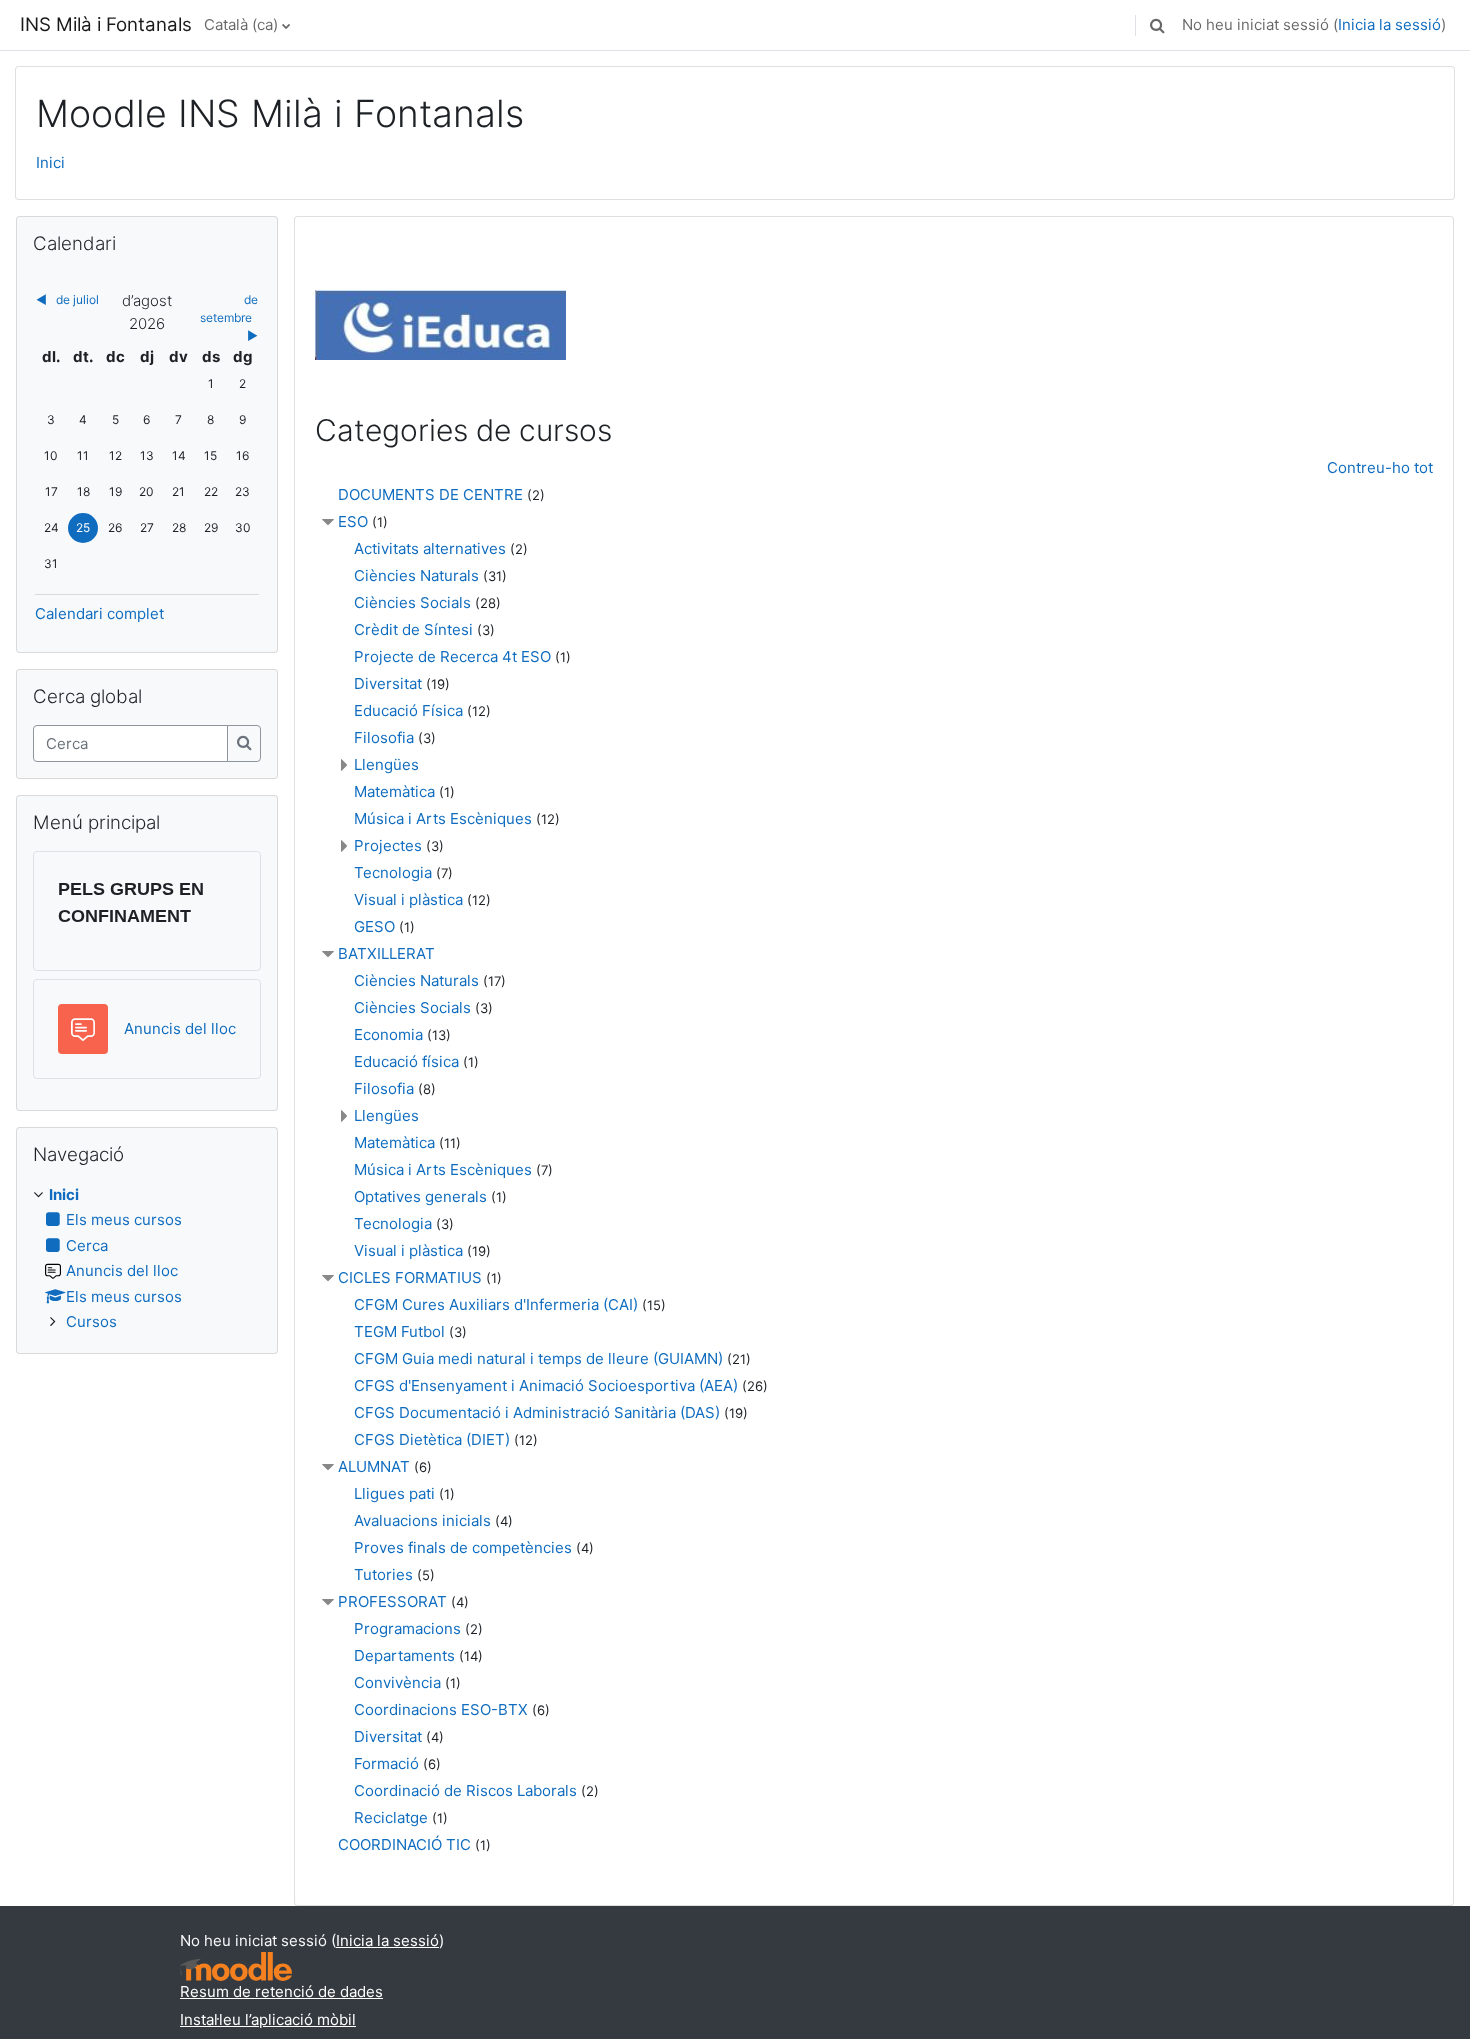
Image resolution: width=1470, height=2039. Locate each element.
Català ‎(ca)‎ (241, 24)
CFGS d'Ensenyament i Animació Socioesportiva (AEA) (546, 1385)
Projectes (388, 845)
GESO (374, 926)
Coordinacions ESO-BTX (441, 1709)
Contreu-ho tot (1380, 467)
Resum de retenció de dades (281, 1991)
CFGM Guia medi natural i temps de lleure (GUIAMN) (538, 1358)
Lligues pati (394, 1493)
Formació (386, 1763)
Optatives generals (420, 1196)
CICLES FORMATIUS (410, 1277)
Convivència (397, 1682)
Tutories (383, 1574)
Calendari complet (99, 613)
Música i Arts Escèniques (443, 818)
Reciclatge (391, 1817)
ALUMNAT (374, 1466)
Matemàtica (394, 791)
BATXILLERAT (386, 953)
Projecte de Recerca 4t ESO (452, 656)
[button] (1157, 25)
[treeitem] (147, 1259)
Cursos (91, 1321)
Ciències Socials (412, 602)
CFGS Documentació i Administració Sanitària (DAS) (537, 1412)
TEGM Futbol (399, 1331)
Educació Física (408, 710)
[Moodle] (236, 1966)
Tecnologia (393, 872)
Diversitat (388, 683)
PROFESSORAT (392, 1601)
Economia (388, 1034)
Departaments (404, 1655)
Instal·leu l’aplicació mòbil (268, 2019)
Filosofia (384, 737)
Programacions (407, 1628)
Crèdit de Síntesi (413, 629)
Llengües (386, 764)
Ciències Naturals (416, 575)
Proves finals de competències (463, 1547)
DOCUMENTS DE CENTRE (430, 494)
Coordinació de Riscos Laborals (465, 1790)
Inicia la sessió (1389, 24)
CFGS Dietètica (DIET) (432, 1439)
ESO (353, 521)
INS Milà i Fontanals (106, 24)
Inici (50, 162)
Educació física (406, 1061)
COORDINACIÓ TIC (404, 1844)
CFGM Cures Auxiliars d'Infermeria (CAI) (496, 1304)
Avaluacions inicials (422, 1520)
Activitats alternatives (430, 548)
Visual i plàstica (408, 899)
